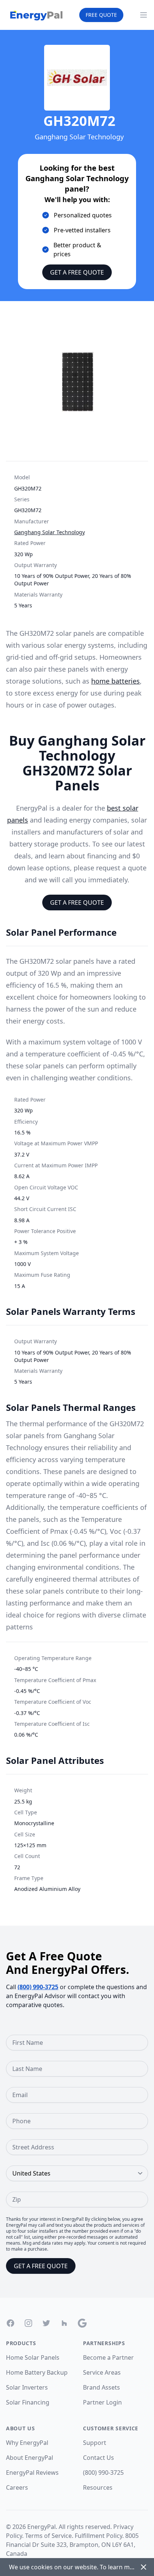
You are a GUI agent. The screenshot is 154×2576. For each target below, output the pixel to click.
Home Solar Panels (33, 2357)
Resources (98, 2487)
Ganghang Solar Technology (50, 532)
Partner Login (102, 2402)
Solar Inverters (27, 2387)
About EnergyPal (30, 2458)
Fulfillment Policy (98, 2536)
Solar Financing (28, 2402)
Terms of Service (48, 2536)
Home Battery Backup (37, 2372)
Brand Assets (101, 2387)
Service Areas (102, 2372)
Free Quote (101, 15)
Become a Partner (108, 2357)
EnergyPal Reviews (32, 2473)
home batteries (115, 681)
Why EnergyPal (27, 2443)
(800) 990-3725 (38, 1987)
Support (95, 2443)
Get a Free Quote (77, 272)
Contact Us (98, 2458)
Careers (17, 2487)
